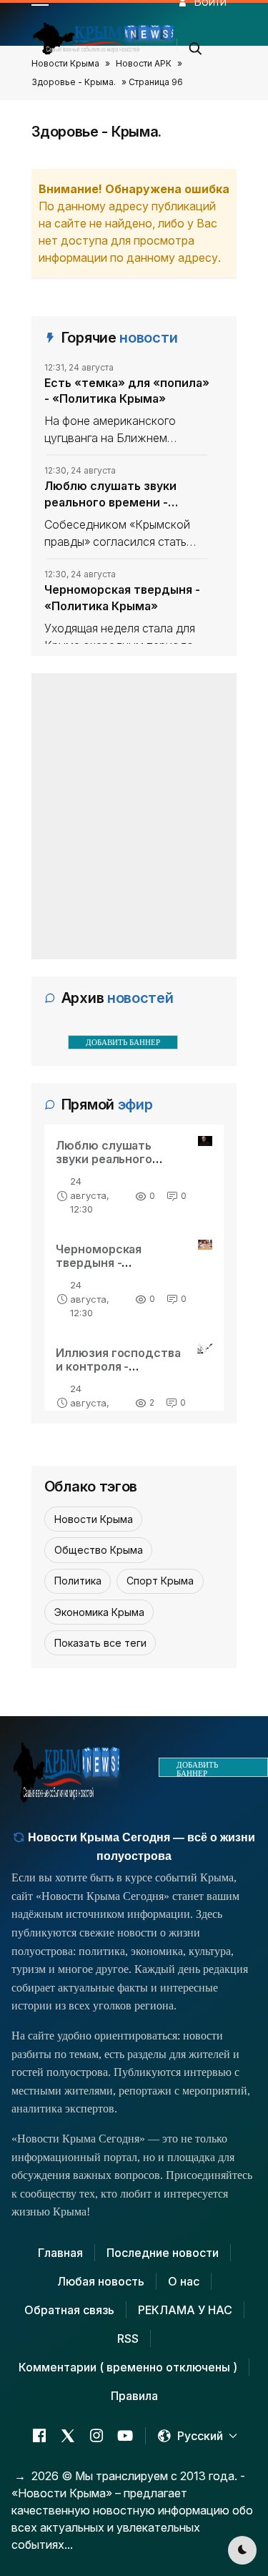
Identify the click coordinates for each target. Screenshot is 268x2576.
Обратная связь (69, 2310)
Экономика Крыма (99, 1612)
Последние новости (163, 2253)
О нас (184, 2281)
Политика (78, 1581)
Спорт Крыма (160, 1581)
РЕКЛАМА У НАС (185, 2310)
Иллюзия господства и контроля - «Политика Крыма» (119, 1366)
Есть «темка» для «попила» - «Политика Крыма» (127, 391)
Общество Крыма (99, 1550)
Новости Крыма (65, 63)
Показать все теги (100, 1643)
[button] (196, 44)
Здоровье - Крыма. (74, 82)
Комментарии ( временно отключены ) (128, 2367)
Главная (60, 2253)
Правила (134, 2396)
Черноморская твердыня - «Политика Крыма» (122, 597)
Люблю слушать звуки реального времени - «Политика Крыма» (110, 494)
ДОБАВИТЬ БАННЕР (123, 1042)
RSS (128, 2339)
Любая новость (101, 2281)
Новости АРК (144, 63)
